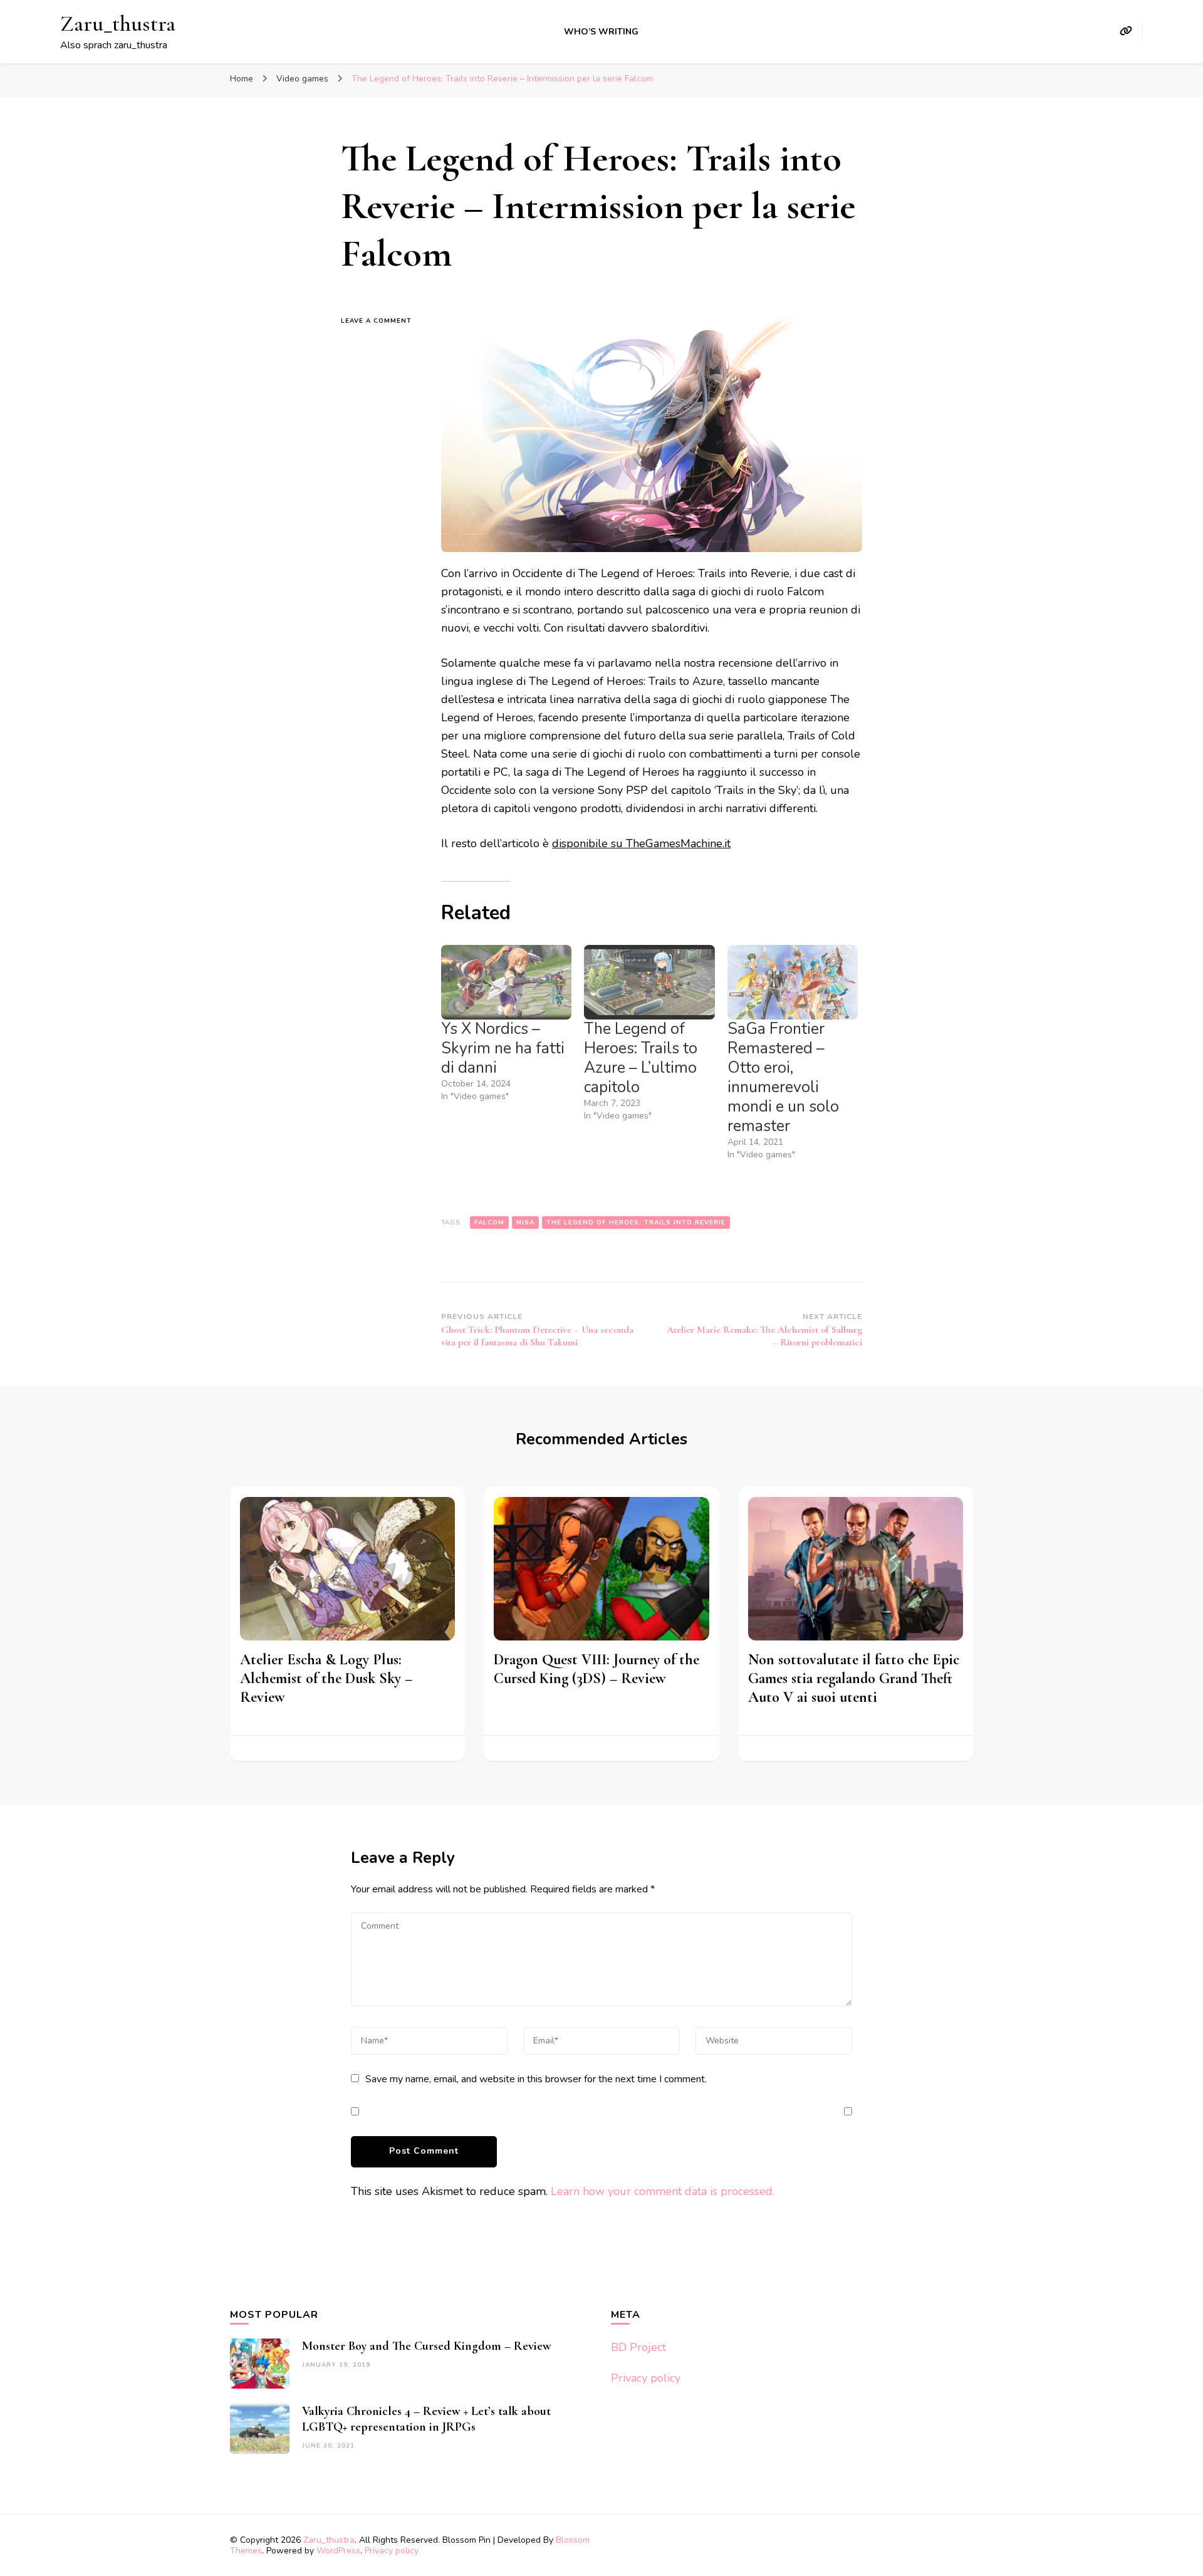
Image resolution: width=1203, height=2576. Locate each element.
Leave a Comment (382, 321)
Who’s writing (601, 32)
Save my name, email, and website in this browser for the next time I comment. (536, 2079)
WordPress (338, 2551)
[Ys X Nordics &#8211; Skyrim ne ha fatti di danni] (506, 982)
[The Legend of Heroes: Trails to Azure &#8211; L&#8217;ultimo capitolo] (649, 982)
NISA (525, 1223)
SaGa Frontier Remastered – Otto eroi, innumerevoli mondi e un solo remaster (783, 1077)
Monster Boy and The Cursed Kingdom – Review (427, 2346)
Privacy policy (646, 2378)
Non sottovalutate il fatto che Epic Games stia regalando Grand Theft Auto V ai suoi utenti (854, 1678)
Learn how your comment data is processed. (663, 2191)
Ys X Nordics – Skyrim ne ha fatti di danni (503, 1048)
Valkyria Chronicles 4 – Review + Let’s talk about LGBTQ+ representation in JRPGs (426, 2419)
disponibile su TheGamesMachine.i (639, 843)
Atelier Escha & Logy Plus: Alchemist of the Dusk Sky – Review (326, 1678)
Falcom (489, 1223)
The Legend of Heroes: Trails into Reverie (636, 1223)
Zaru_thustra (118, 23)
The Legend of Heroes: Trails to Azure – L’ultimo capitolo (641, 1058)
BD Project (638, 2347)
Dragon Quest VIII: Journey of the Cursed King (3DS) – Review (596, 1669)
